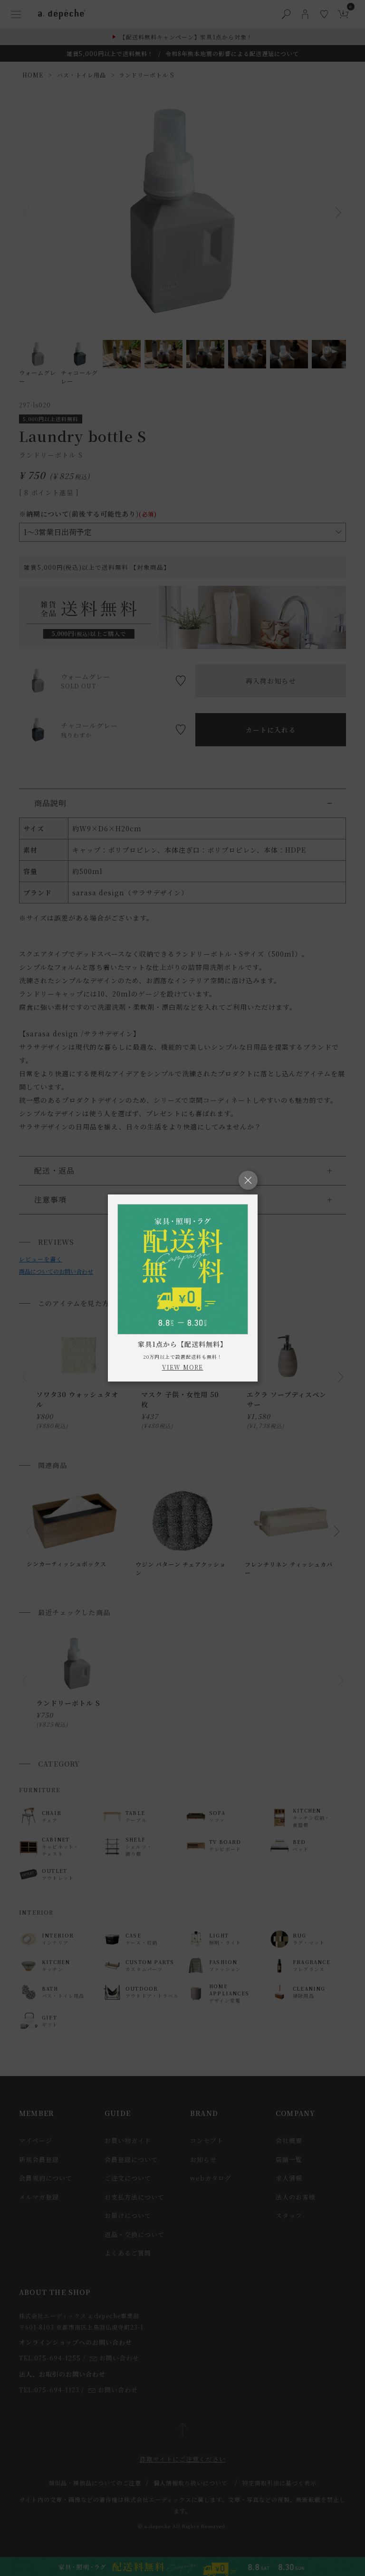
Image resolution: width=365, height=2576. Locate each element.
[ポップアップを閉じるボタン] (248, 1180)
